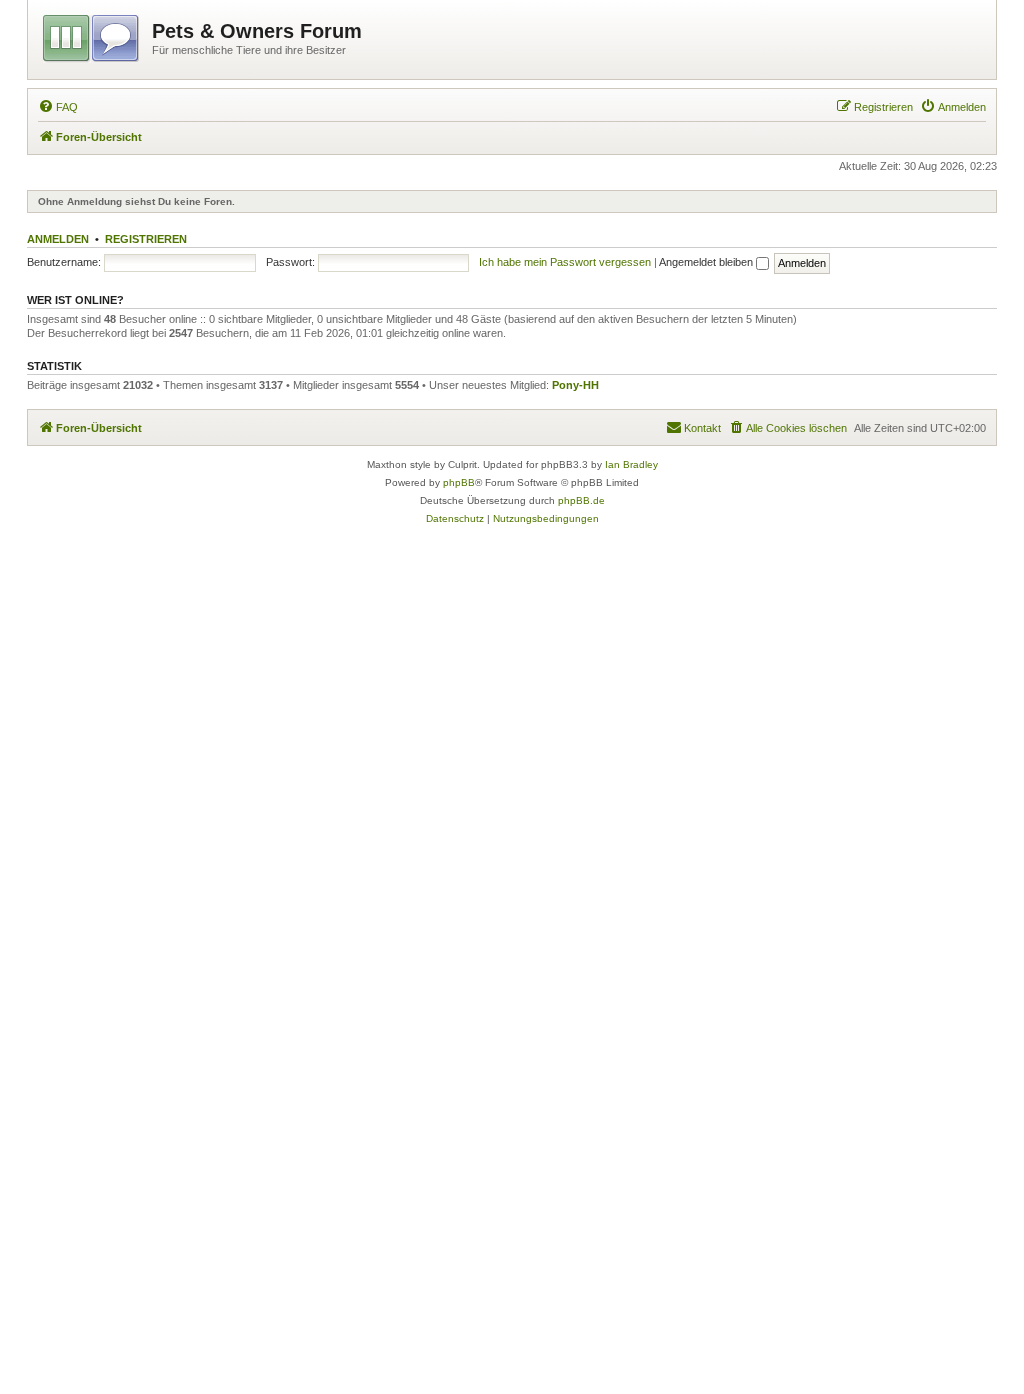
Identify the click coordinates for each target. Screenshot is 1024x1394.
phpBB (459, 482)
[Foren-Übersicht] (92, 35)
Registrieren (146, 239)
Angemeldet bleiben (707, 262)
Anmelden (58, 239)
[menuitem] (58, 107)
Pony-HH (575, 385)
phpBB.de (581, 500)
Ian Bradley (631, 464)
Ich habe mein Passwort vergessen (565, 262)
